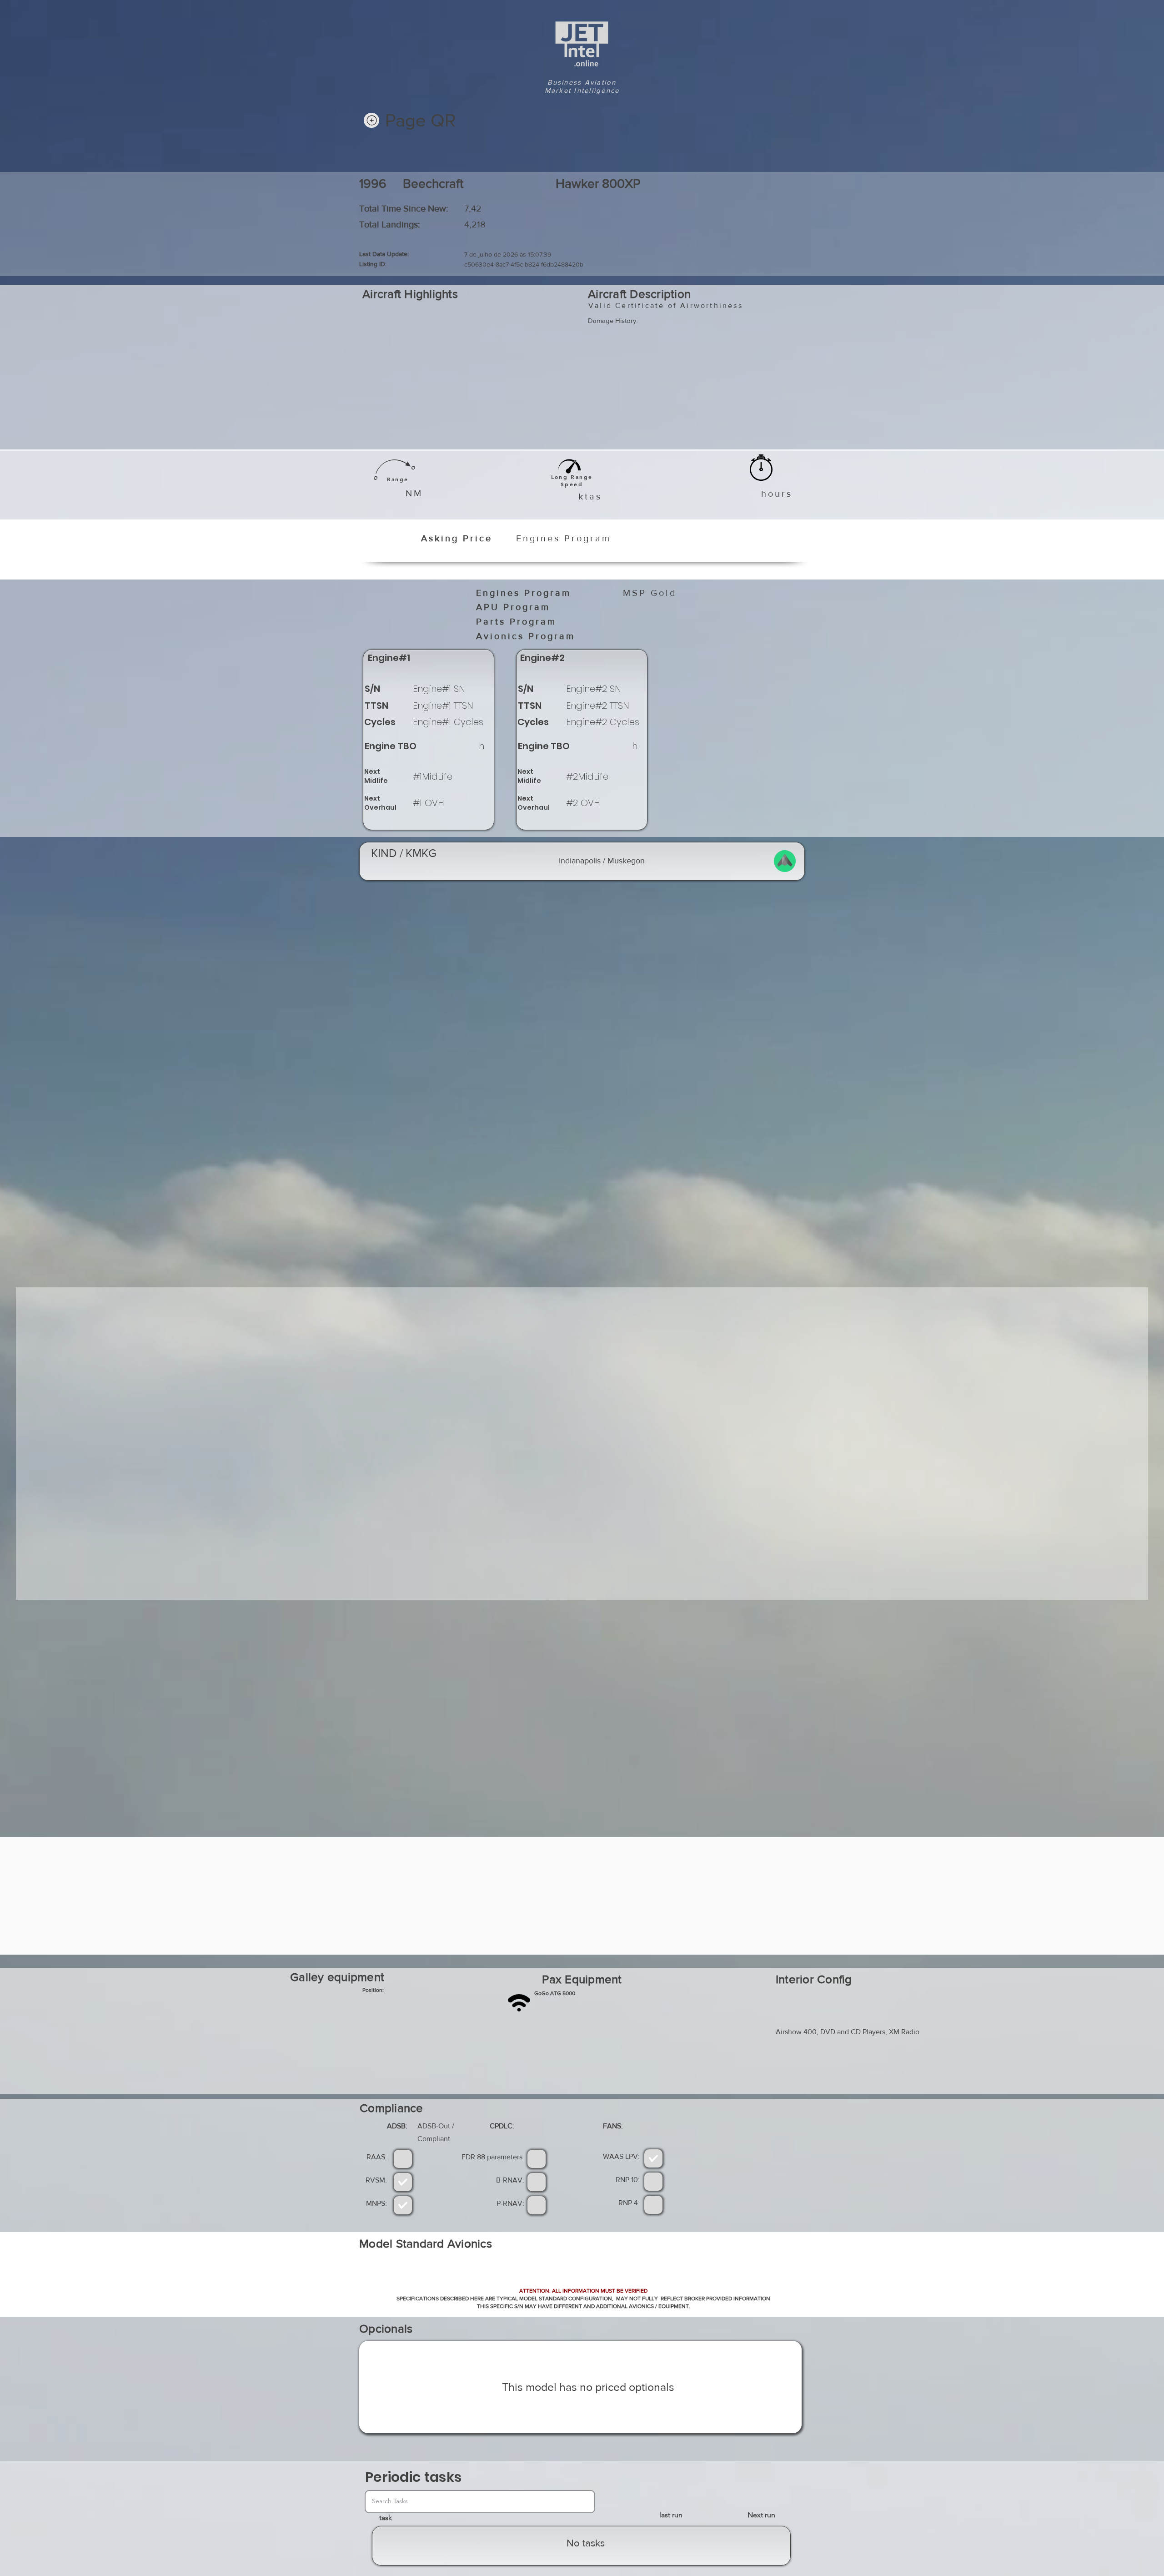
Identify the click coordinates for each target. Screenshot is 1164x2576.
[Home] (371, 120)
